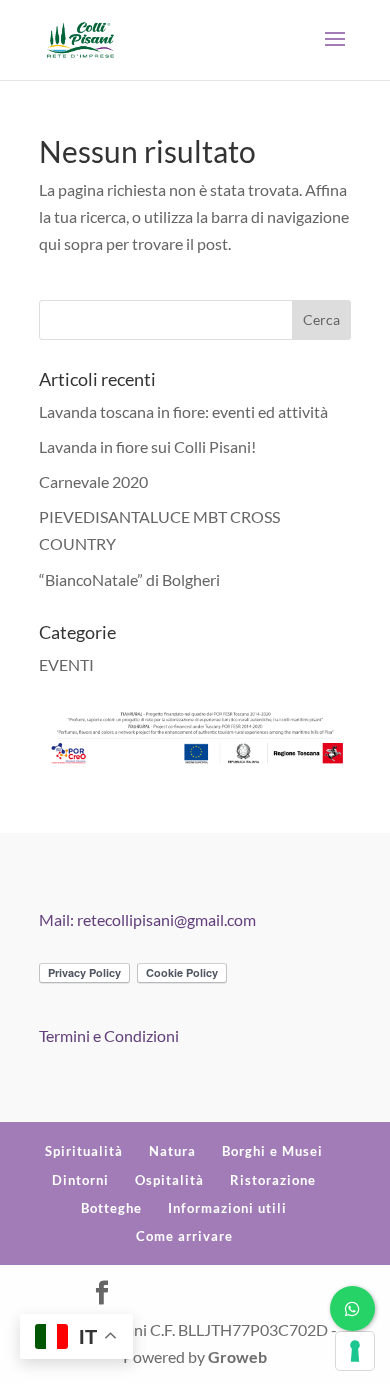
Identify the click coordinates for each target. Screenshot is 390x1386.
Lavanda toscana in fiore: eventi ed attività (183, 411)
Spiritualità (84, 1151)
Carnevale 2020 (93, 481)
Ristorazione (273, 1180)
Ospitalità (169, 1180)
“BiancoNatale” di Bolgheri (129, 579)
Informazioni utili (227, 1208)
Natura (172, 1151)
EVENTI (66, 664)
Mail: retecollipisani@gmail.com (147, 919)
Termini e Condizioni (109, 1035)
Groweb (237, 1356)
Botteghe (111, 1208)
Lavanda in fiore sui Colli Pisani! (147, 446)
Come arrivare (184, 1236)
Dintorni (80, 1180)
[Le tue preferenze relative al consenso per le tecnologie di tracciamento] (355, 1351)
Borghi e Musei (272, 1151)
